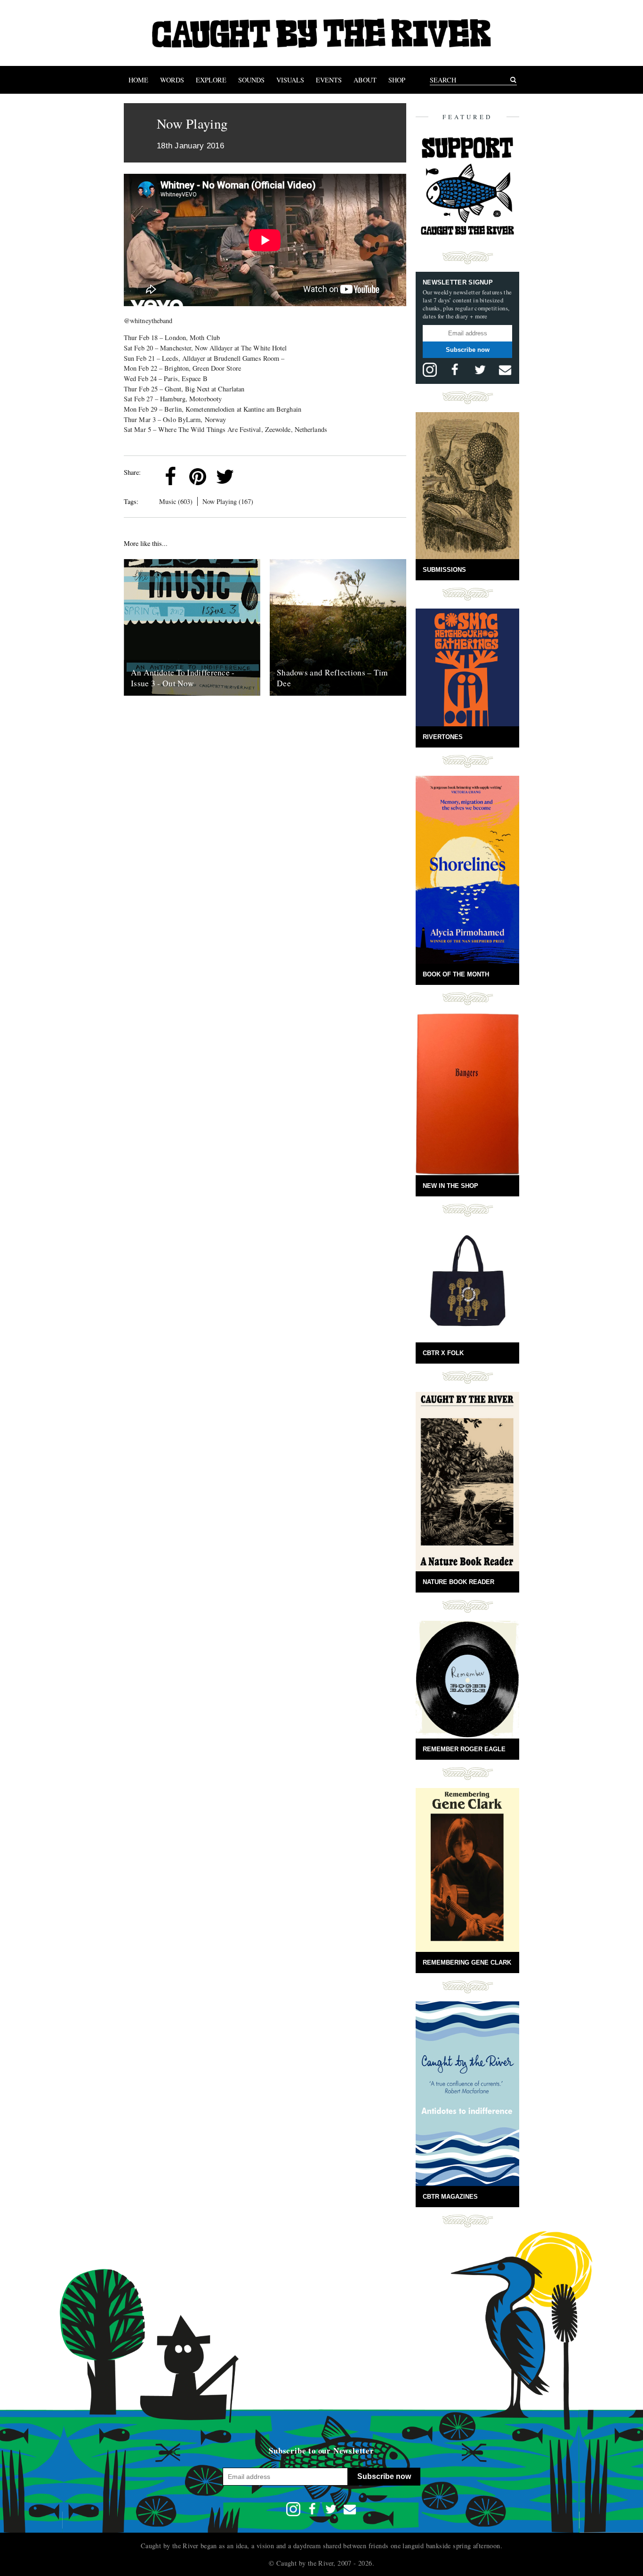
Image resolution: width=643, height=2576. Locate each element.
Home (138, 80)
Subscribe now (468, 350)
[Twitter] (225, 477)
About (365, 80)
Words (172, 80)
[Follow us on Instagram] (430, 370)
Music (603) (176, 501)
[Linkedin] (252, 477)
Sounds (251, 80)
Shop (397, 80)
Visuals (290, 80)
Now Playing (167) (228, 501)
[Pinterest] (198, 477)
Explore (211, 80)
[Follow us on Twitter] (480, 370)
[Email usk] (505, 370)
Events (329, 80)
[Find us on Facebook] (455, 370)
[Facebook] (170, 477)
